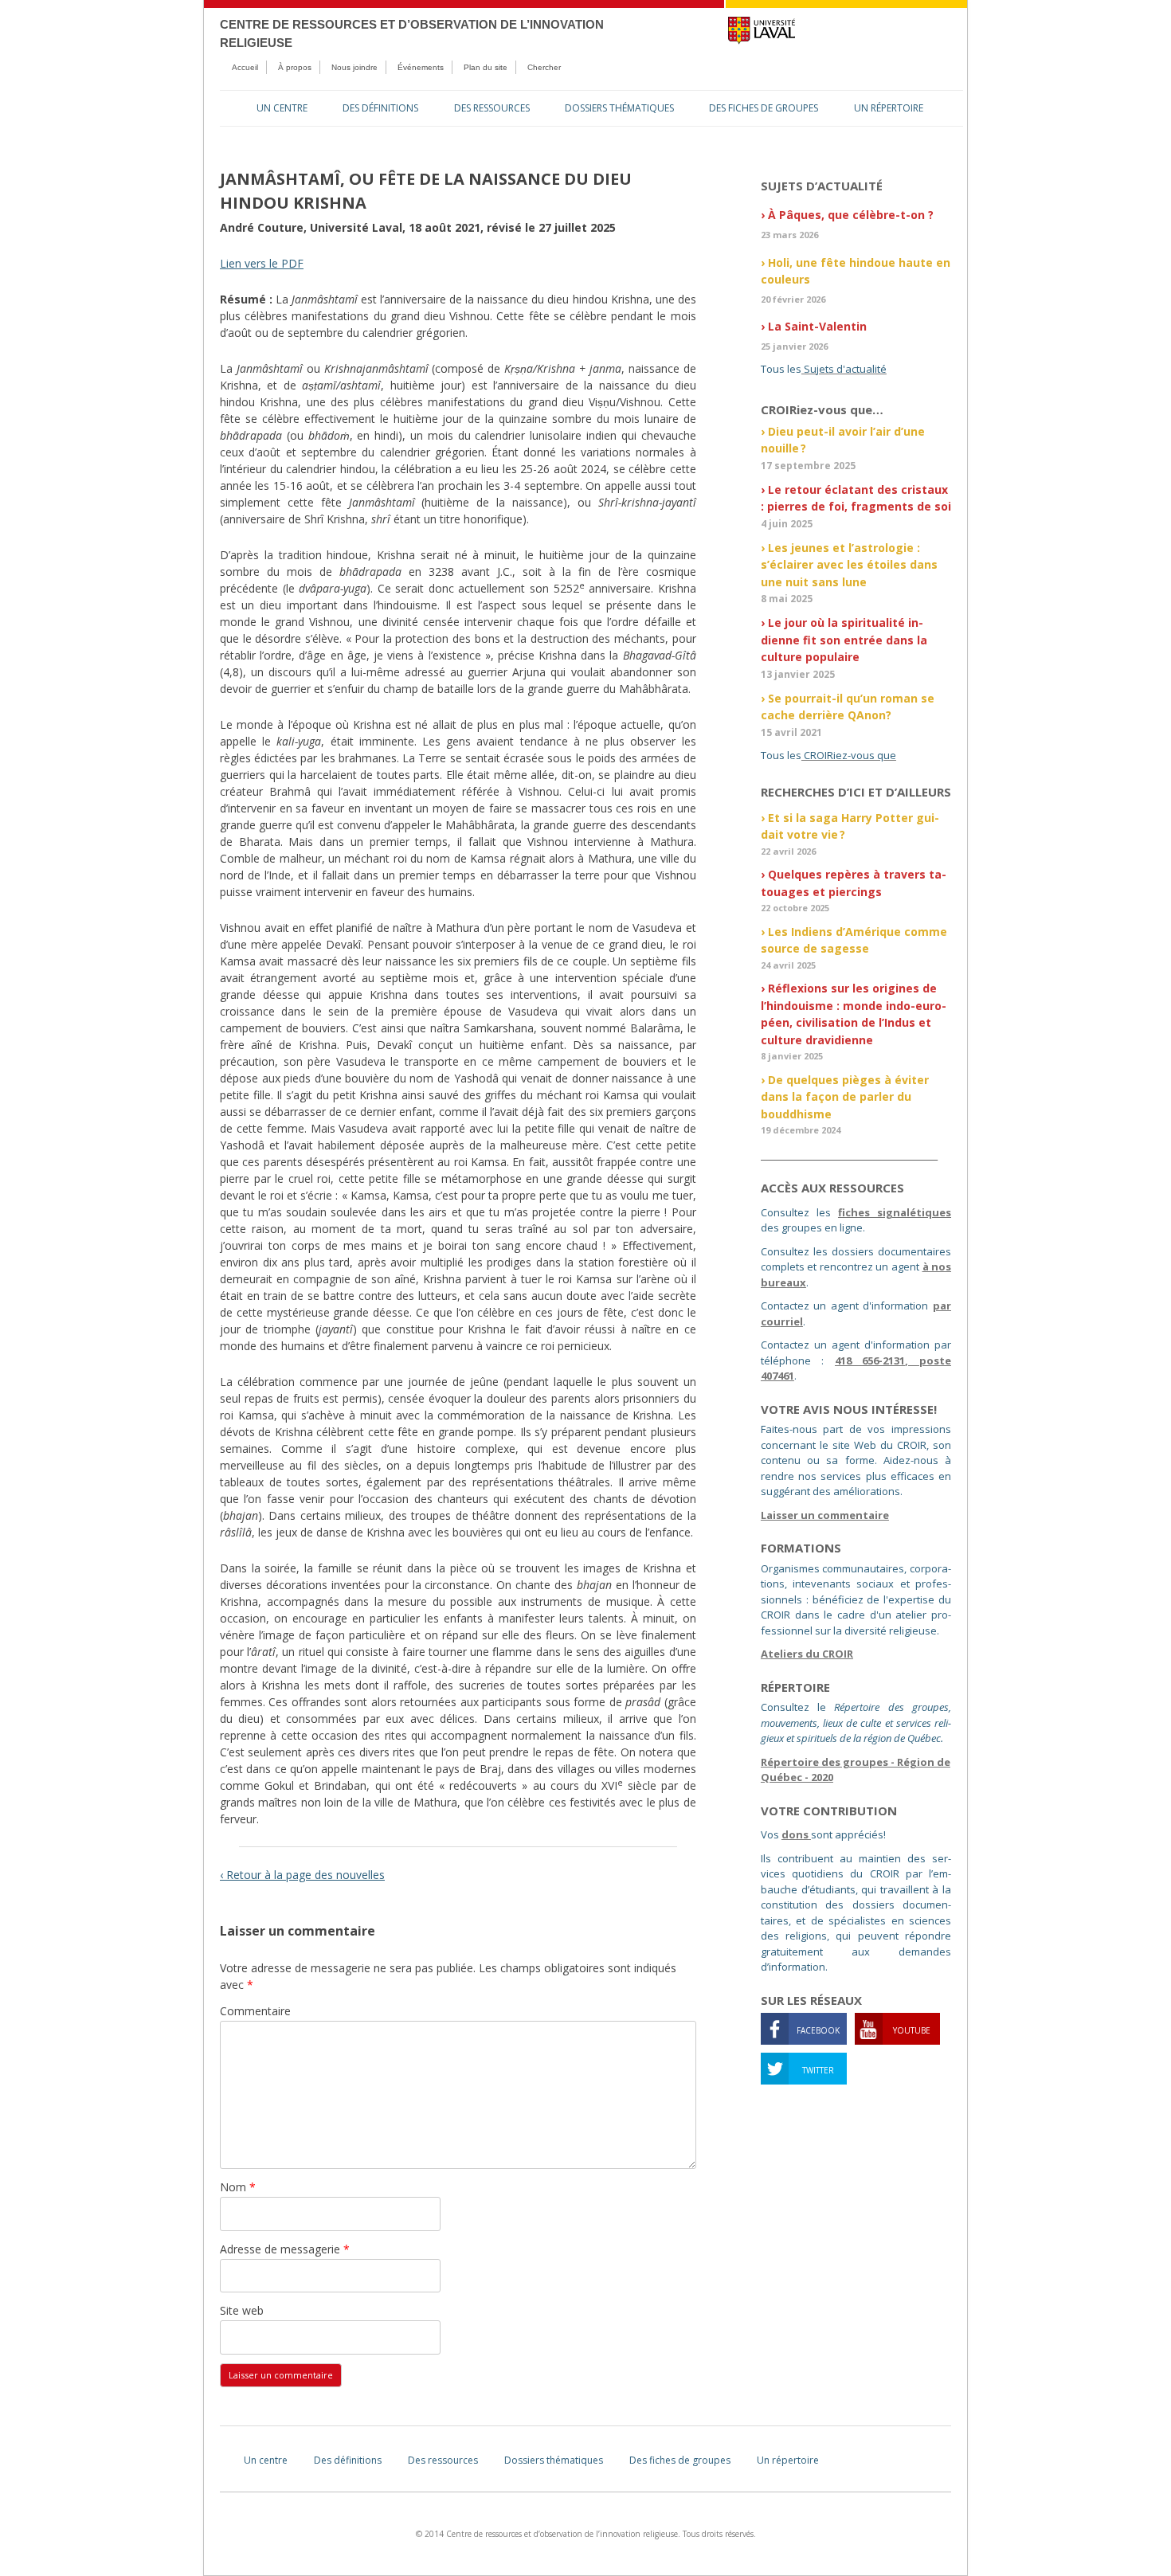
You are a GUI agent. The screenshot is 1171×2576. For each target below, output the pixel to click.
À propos (295, 67)
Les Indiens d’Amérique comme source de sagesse (854, 940)
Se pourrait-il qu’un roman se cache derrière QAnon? (848, 707)
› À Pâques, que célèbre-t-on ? (847, 215)
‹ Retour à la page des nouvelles (302, 1875)
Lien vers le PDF (262, 263)
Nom (238, 2187)
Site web (242, 2310)
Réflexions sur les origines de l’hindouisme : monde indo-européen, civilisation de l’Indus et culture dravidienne (854, 1014)
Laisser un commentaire (825, 1515)
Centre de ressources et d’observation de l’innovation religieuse (412, 33)
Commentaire (255, 2011)
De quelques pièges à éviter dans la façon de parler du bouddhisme (845, 1097)
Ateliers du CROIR (807, 1654)
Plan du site (486, 67)
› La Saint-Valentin (814, 326)
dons (796, 1834)
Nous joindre (354, 67)
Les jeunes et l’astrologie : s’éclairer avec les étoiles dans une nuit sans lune (849, 565)
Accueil (245, 67)
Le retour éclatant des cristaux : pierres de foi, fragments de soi (856, 498)
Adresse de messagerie (285, 2249)
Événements (421, 67)
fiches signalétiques (895, 1212)
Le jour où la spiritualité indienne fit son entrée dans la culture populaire (844, 640)
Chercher (544, 67)
